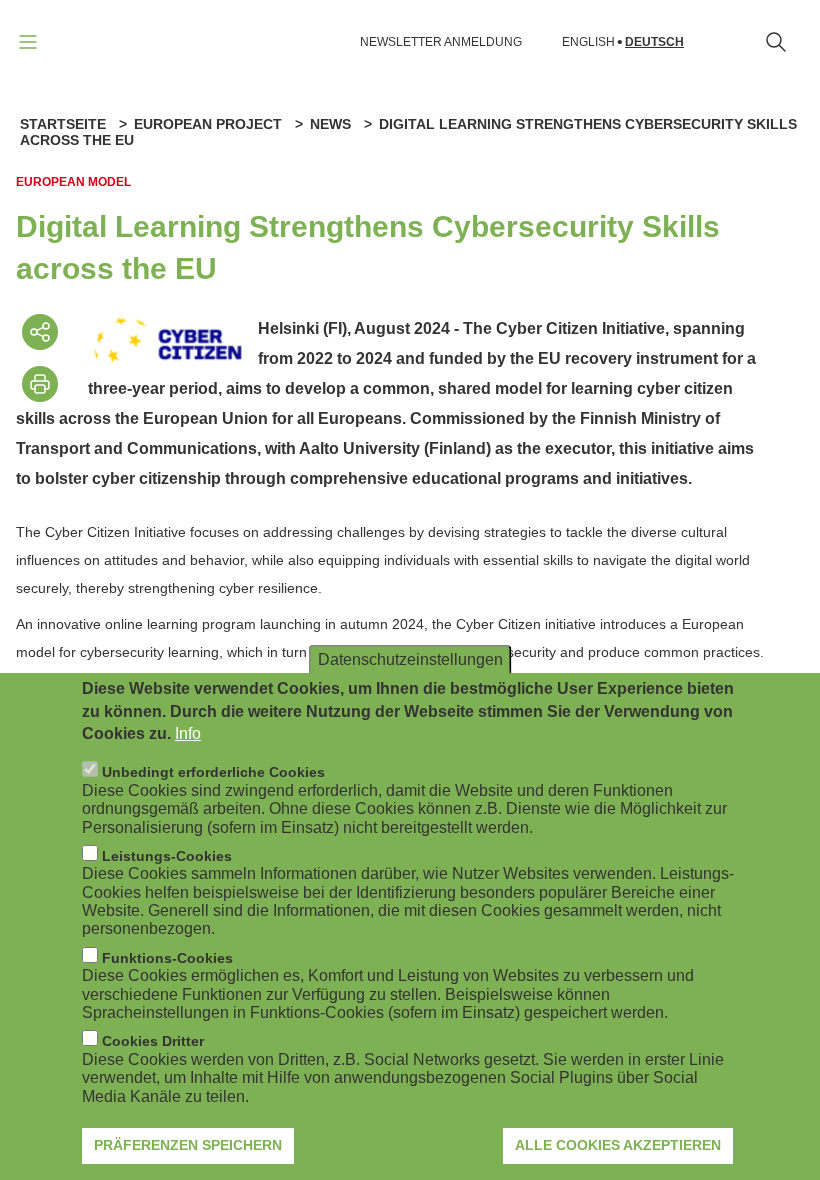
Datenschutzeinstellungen (410, 659)
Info (188, 733)
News (330, 124)
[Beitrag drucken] (40, 384)
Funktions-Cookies (167, 958)
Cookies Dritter (153, 1041)
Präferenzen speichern (188, 1145)
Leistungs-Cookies (167, 856)
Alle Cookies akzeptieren (618, 1145)
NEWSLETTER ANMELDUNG (441, 42)
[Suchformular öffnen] (776, 42)
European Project (208, 124)
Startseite (63, 124)
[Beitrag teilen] (40, 332)
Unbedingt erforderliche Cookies (213, 772)
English (588, 42)
